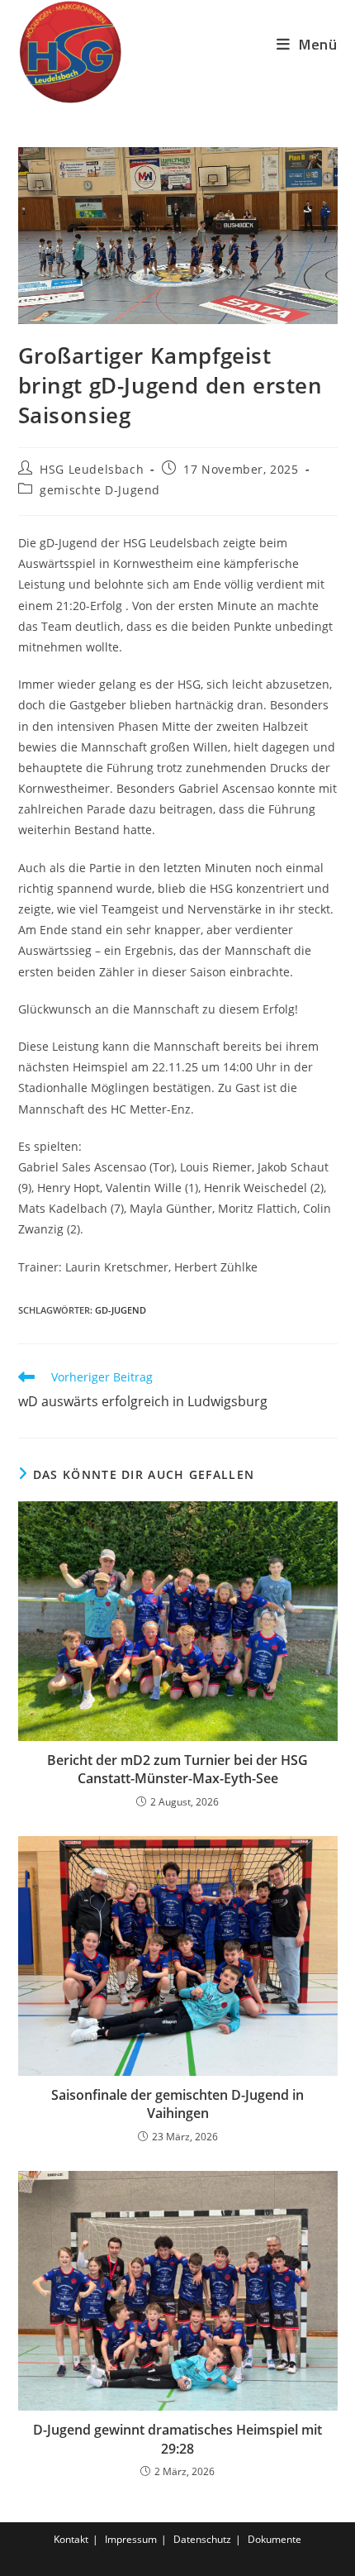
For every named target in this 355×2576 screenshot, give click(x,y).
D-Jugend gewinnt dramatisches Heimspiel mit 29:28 (177, 2439)
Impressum (131, 2539)
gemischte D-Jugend (100, 490)
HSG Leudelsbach (92, 469)
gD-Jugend (121, 1310)
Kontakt (71, 2539)
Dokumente (275, 2539)
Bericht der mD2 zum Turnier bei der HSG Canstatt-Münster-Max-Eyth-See (177, 1769)
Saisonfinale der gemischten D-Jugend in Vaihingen (177, 2104)
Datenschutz (202, 2539)
